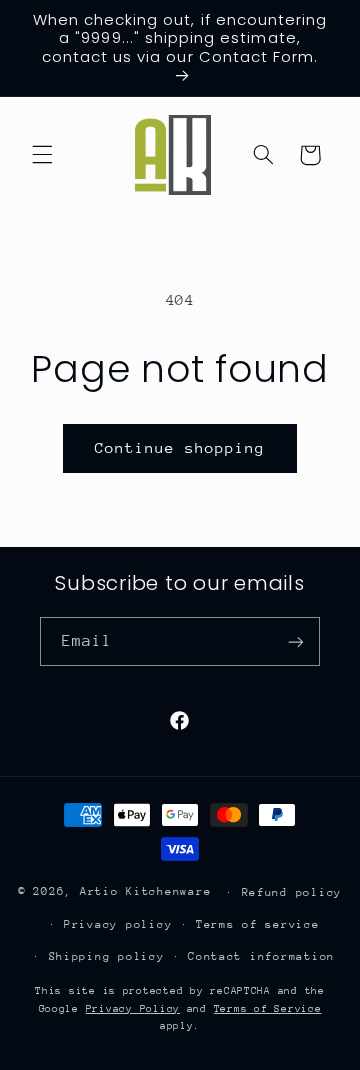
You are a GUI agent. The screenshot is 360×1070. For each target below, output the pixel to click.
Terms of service (258, 924)
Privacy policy (118, 924)
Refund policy (292, 892)
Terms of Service (268, 1009)
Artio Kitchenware (146, 891)
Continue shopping (180, 447)
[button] (42, 155)
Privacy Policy (133, 1009)
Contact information (261, 956)
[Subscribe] (296, 641)
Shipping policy (107, 956)
